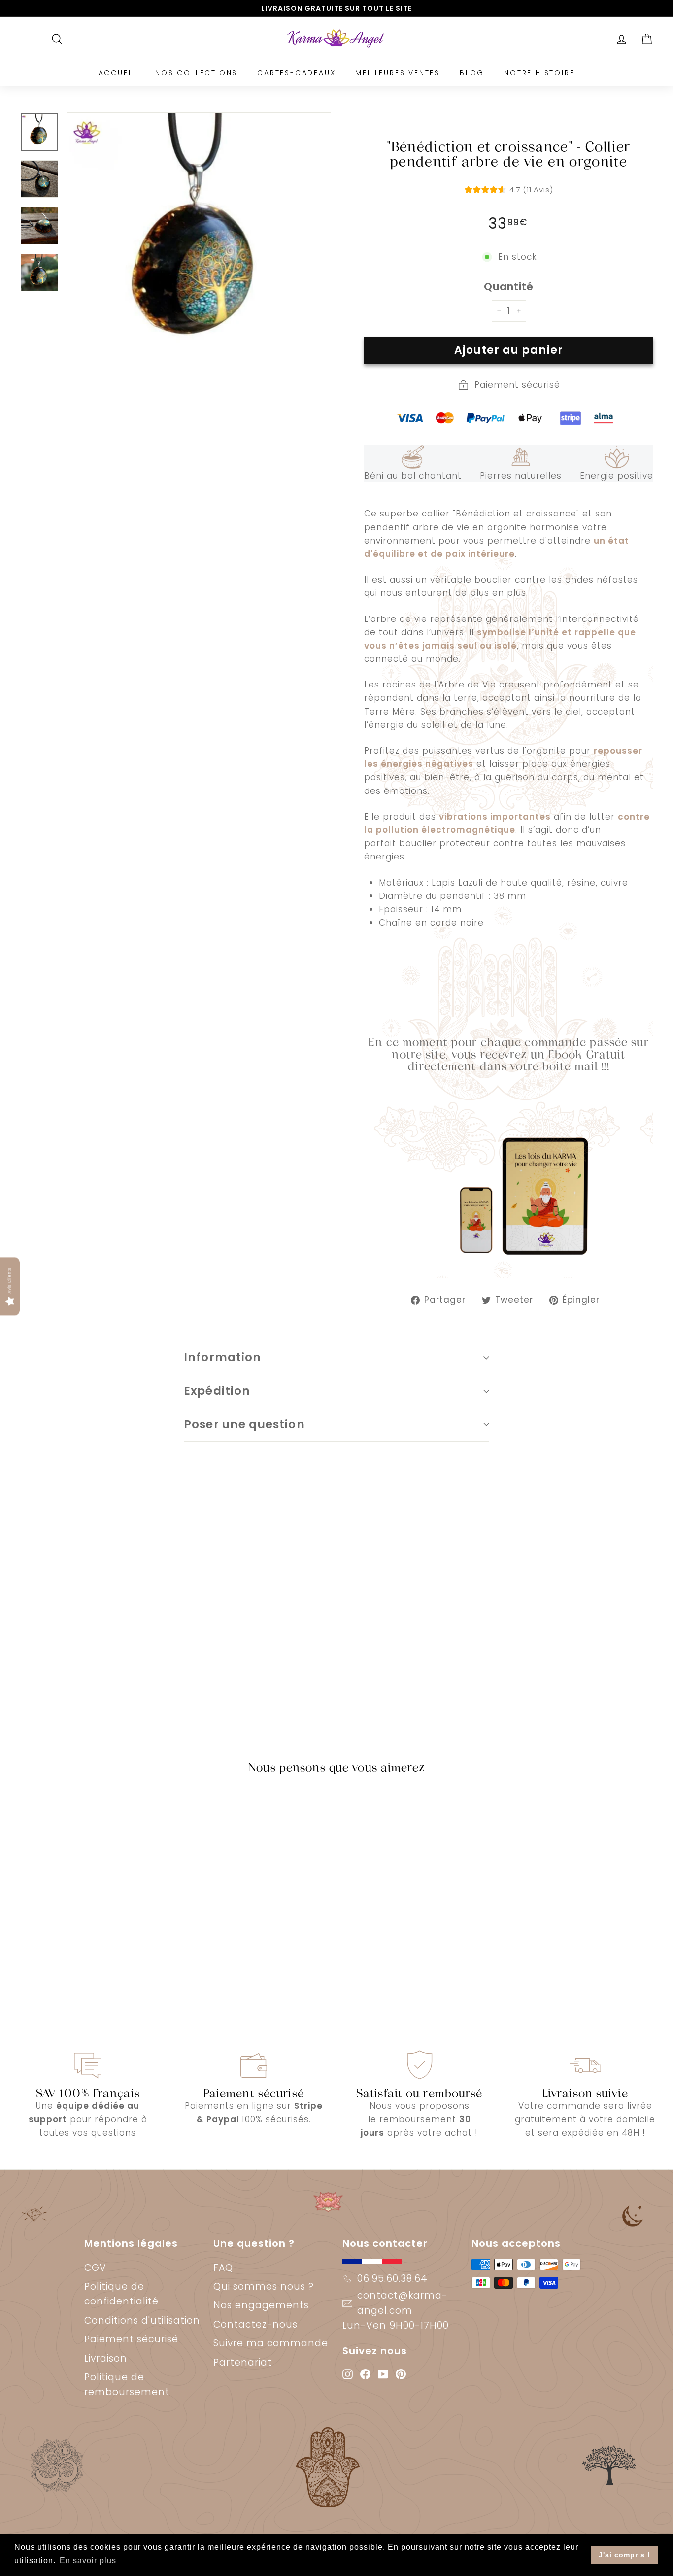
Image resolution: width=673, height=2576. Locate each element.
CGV (95, 2268)
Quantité (509, 287)
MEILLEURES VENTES (398, 73)
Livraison (106, 2358)
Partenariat (243, 2362)
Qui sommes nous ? (264, 2286)
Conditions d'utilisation (142, 2320)
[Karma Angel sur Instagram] (348, 2373)
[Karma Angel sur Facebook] (365, 2373)
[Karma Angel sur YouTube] (383, 2373)
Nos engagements (261, 2305)
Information (223, 1357)
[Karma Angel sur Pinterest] (401, 2373)
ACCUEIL (117, 73)
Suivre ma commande (271, 2343)
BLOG (472, 73)
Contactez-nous (255, 2324)
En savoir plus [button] (88, 2560)
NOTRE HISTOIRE (539, 73)
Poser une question (244, 1424)
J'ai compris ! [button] (624, 2555)
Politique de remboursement (127, 2385)
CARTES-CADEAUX (296, 73)
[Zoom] (199, 245)
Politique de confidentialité (121, 2294)
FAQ (223, 2268)
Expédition (217, 1391)
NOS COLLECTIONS (196, 73)
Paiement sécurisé (131, 2339)
